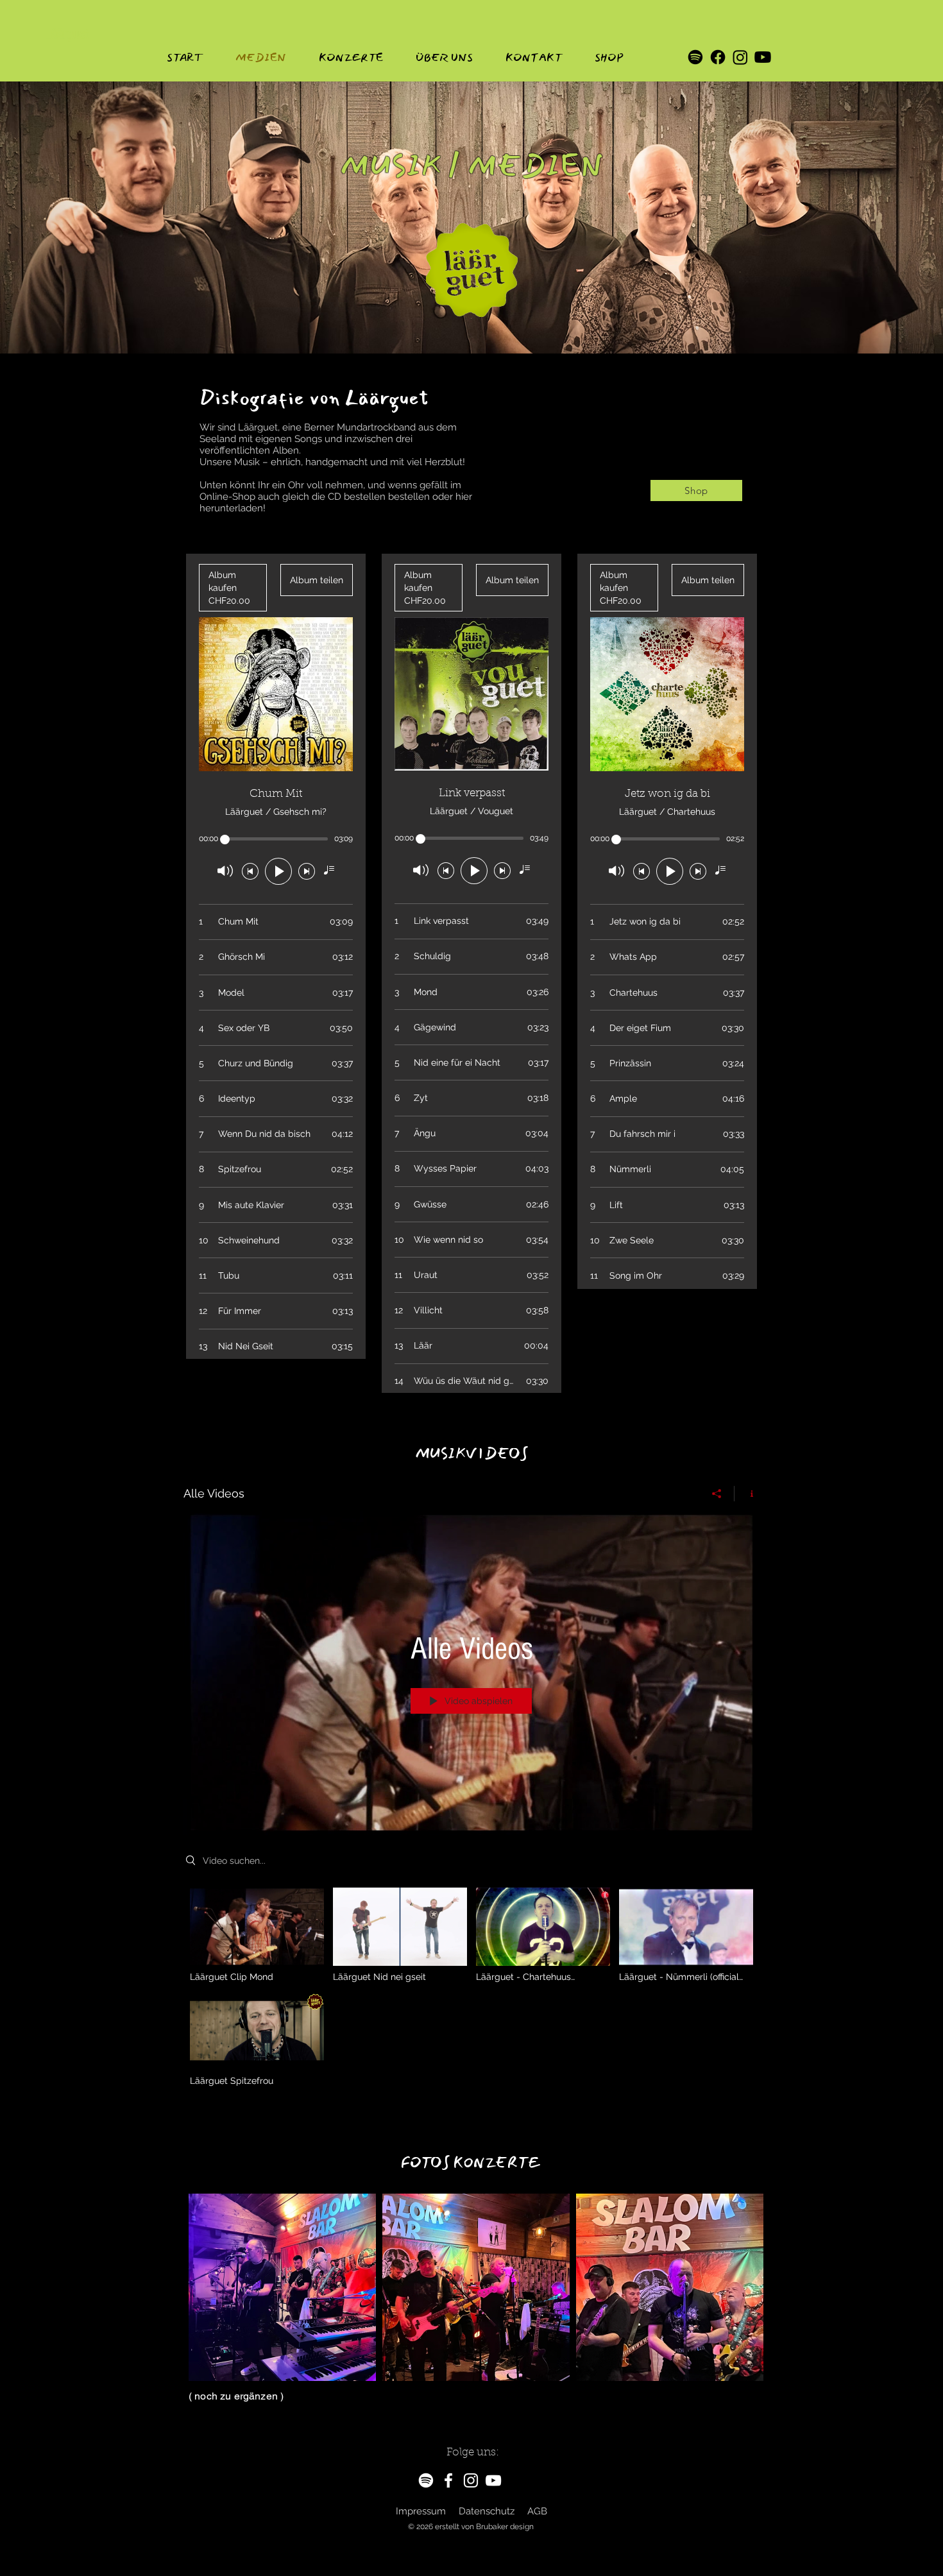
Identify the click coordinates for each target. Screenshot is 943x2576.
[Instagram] (740, 57)
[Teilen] (717, 1494)
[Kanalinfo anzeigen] (747, 1494)
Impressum (421, 2511)
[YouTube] (493, 2480)
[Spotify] (695, 57)
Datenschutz (487, 2511)
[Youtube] (763, 57)
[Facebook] (718, 57)
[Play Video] (257, 1935)
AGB (537, 2511)
